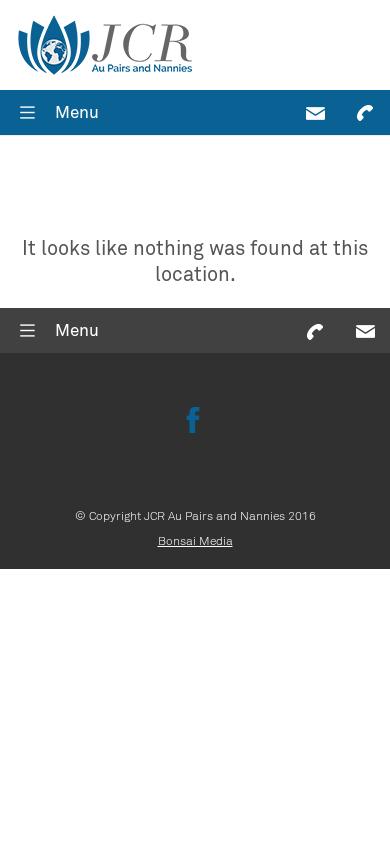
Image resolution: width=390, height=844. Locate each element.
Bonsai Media (195, 541)
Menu (77, 112)
